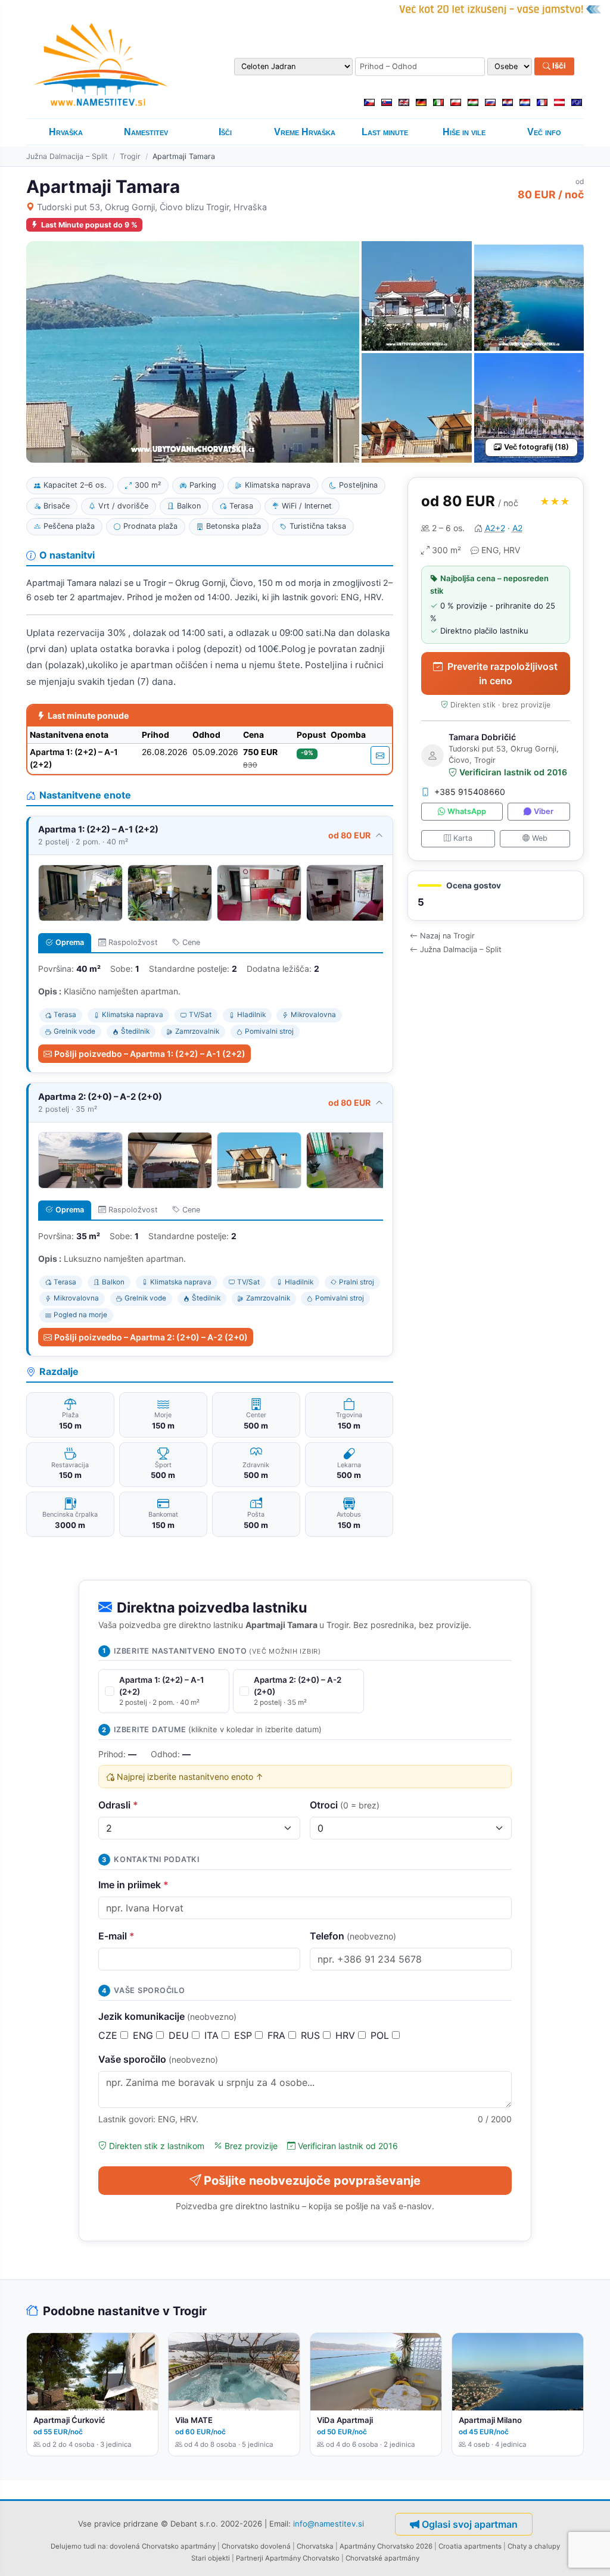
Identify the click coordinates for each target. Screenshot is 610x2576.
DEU (180, 2035)
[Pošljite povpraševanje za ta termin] (380, 755)
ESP (245, 2035)
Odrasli (118, 1805)
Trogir (130, 156)
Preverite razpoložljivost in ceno (502, 673)
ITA (213, 2035)
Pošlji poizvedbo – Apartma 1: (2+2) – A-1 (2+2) (150, 1054)
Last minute (385, 132)
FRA (278, 2035)
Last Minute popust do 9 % (89, 225)
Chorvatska (315, 2546)
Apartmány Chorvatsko (302, 2558)
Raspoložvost (133, 942)
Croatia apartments (470, 2546)
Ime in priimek (133, 1885)
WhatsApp (467, 811)
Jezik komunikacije (167, 2016)
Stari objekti (211, 2558)
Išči (558, 66)
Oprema (70, 942)
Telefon (353, 1936)
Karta (463, 838)
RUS (312, 2035)
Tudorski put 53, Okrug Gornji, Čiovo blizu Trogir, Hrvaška (152, 207)
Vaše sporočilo (158, 2059)
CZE (109, 2035)
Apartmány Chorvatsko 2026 (386, 2546)
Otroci (345, 1805)
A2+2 (495, 528)
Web (540, 838)
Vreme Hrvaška (305, 132)
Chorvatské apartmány (382, 2558)
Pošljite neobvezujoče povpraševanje (312, 2181)
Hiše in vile (464, 132)
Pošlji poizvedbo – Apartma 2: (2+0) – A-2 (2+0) (151, 1337)
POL (381, 2035)
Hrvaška (66, 132)
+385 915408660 (470, 792)
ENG (144, 2035)
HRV (347, 2035)
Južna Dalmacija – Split (67, 156)
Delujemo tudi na (78, 2546)
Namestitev (146, 132)
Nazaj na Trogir (447, 936)
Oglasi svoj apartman (470, 2524)
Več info (544, 132)
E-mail (116, 1936)
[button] (496, 896)
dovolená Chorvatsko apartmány (163, 2546)
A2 (517, 528)
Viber (544, 811)
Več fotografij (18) (536, 447)
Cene (191, 942)
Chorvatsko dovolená (256, 2546)
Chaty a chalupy (534, 2546)
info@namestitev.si (329, 2523)
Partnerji (250, 2558)
